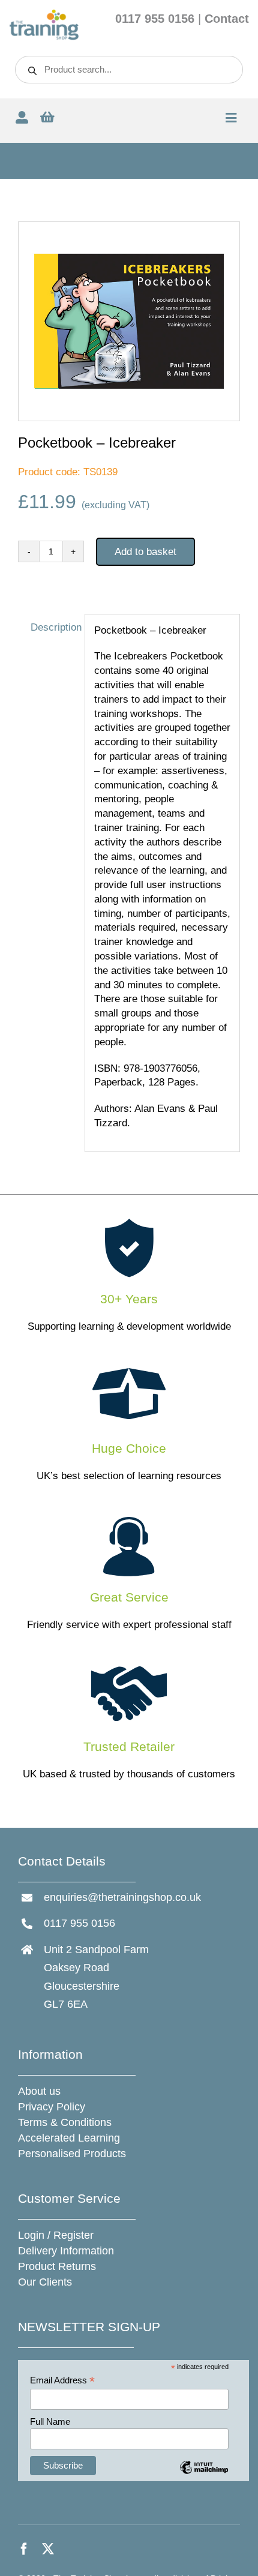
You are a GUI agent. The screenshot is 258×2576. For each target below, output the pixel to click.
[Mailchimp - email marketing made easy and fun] (204, 2476)
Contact (227, 19)
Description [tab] (53, 627)
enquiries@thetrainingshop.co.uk (122, 1897)
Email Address (62, 2381)
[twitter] (48, 2549)
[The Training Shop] (44, 14)
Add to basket (145, 552)
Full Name (50, 2421)
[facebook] (24, 2549)
